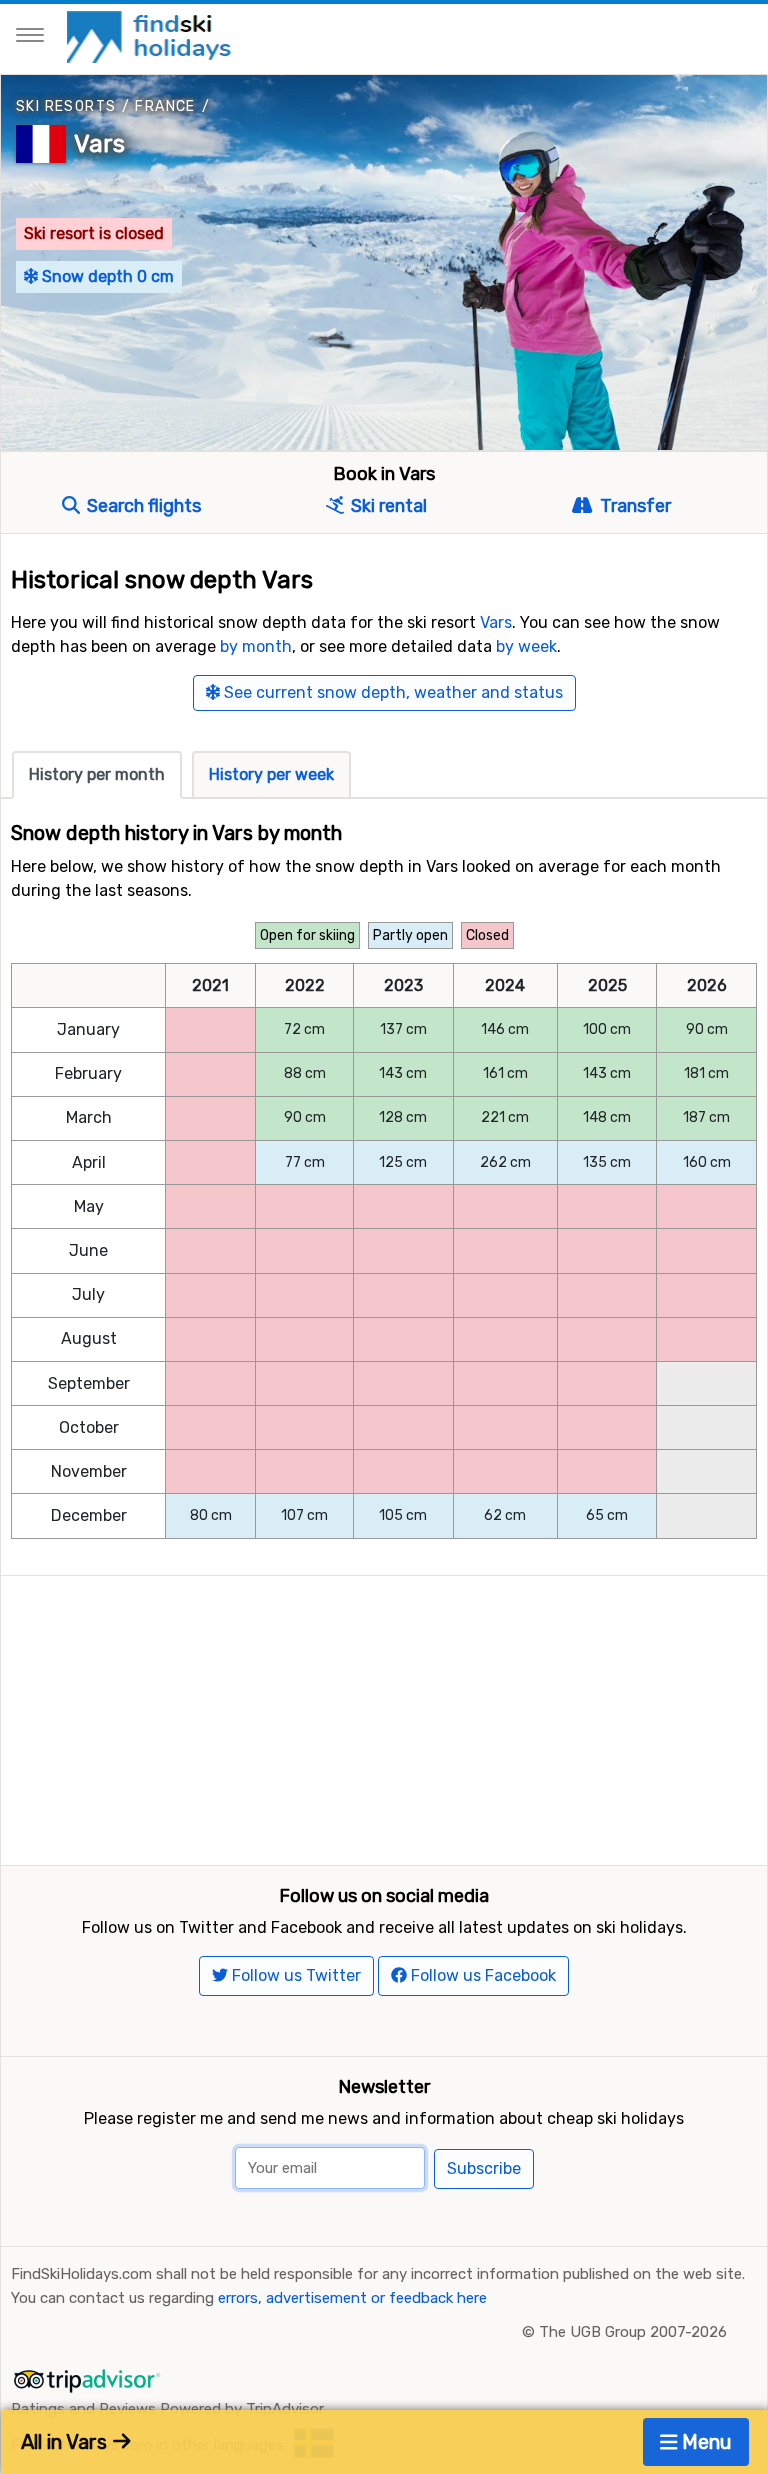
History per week (271, 774)
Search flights (142, 506)
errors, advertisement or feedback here (352, 2298)
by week (526, 646)
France (165, 106)
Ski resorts (66, 106)
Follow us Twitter (294, 1975)
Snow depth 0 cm (106, 276)
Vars (99, 144)
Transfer (633, 506)
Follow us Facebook (481, 1975)
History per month (97, 774)
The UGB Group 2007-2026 (633, 2332)
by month (256, 646)
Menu (704, 2442)
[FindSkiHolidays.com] (151, 35)
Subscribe (484, 2168)
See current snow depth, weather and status (391, 692)
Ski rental (387, 506)
